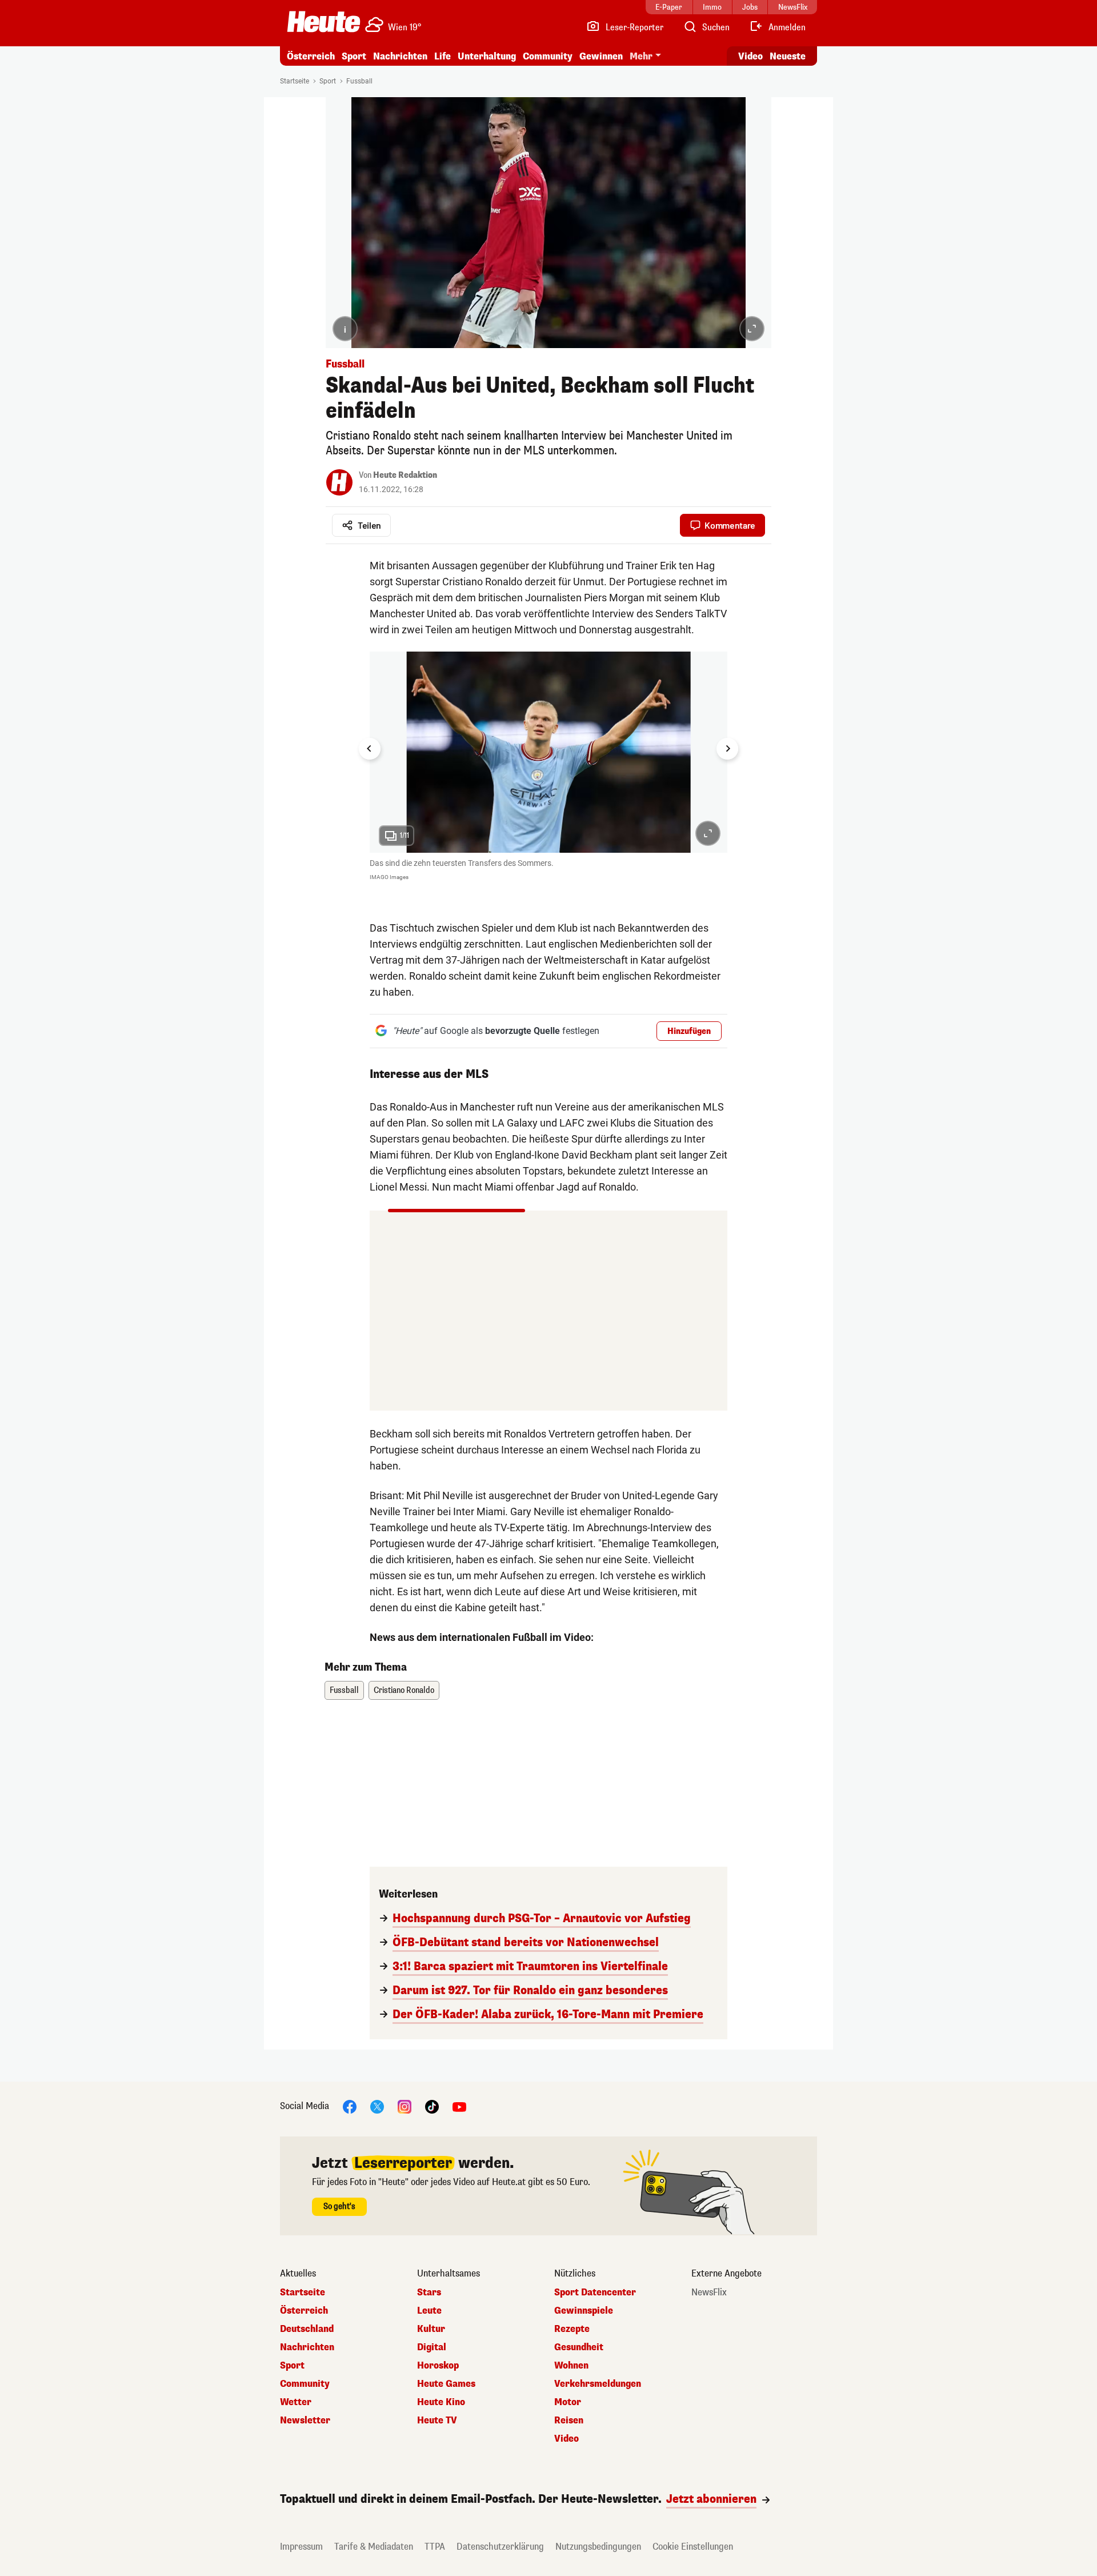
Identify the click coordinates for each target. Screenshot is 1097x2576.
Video (750, 56)
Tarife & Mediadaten (374, 2547)
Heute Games (446, 2384)
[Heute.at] (324, 22)
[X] (377, 2106)
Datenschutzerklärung (500, 2547)
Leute (429, 2311)
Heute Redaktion (405, 475)
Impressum (301, 2547)
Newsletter (305, 2421)
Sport (354, 56)
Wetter (296, 2402)
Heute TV (437, 2421)
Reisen (569, 2421)
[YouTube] (459, 2106)
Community (548, 56)
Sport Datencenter (595, 2293)
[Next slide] (727, 749)
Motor (568, 2402)
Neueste (788, 56)
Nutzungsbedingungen (598, 2547)
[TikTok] (432, 2106)
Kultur (431, 2329)
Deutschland (307, 2329)
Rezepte (572, 2329)
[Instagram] (405, 2106)
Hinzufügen (689, 1031)
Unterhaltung (487, 56)
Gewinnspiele (584, 2311)
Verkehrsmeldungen (598, 2384)
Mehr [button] (641, 56)
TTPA (435, 2547)
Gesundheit (579, 2347)
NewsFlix (709, 2293)
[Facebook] (350, 2106)
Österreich (311, 56)
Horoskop (438, 2366)
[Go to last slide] (370, 749)
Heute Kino (441, 2402)
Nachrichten (307, 2347)
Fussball (359, 81)
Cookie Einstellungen (693, 2547)
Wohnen (571, 2366)
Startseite (295, 81)
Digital (432, 2347)
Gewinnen (601, 56)
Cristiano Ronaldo (404, 1690)
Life (443, 56)
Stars (429, 2293)
